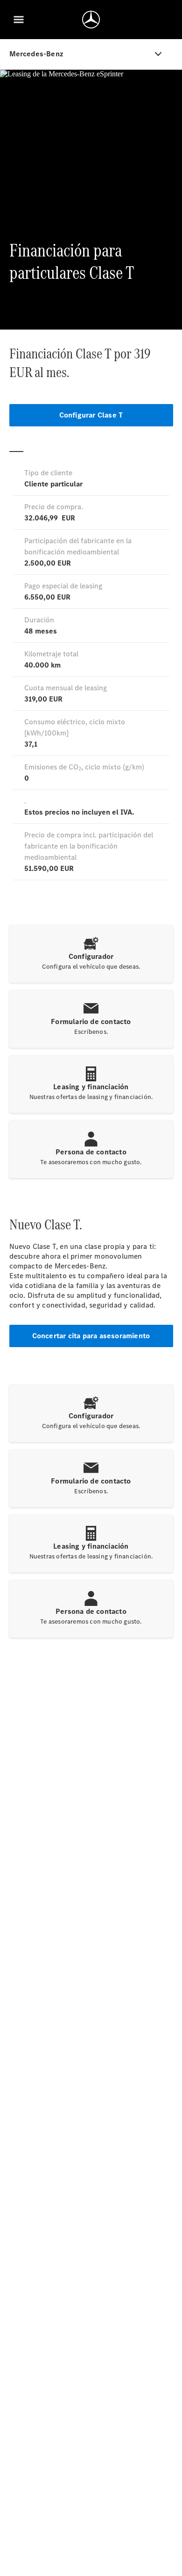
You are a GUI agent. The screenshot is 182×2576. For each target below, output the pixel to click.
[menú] (19, 20)
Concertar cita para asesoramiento (91, 1336)
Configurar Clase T (91, 415)
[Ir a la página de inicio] (91, 20)
